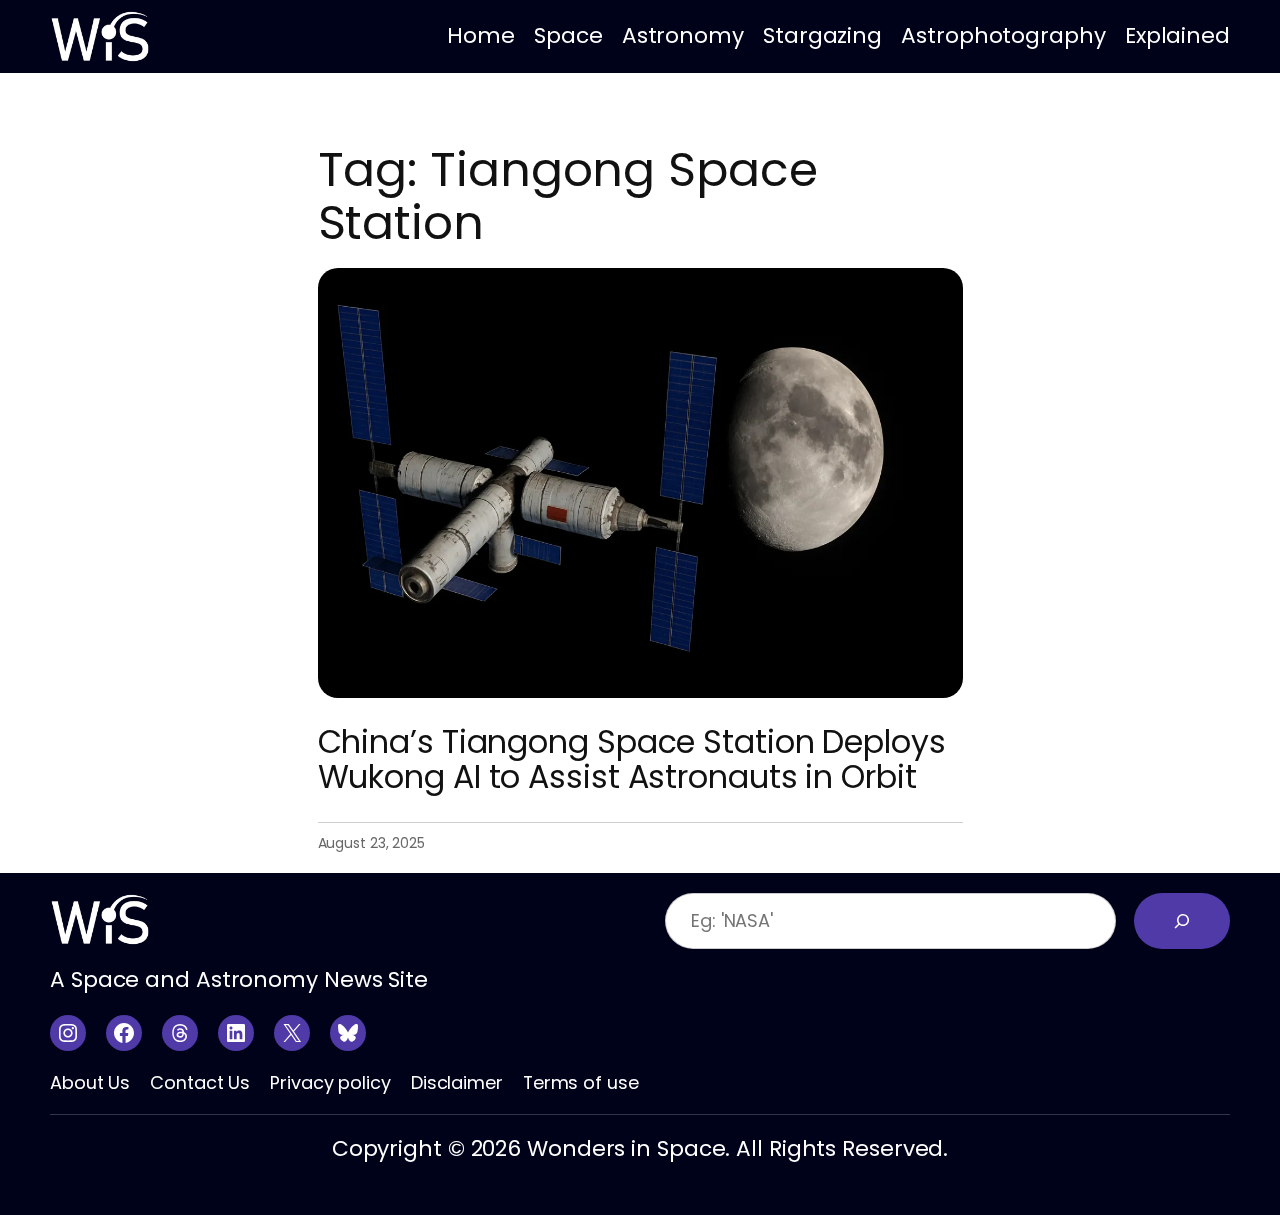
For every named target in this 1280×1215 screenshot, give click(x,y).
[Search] (1182, 921)
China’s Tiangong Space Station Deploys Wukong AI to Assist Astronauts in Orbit (632, 760)
